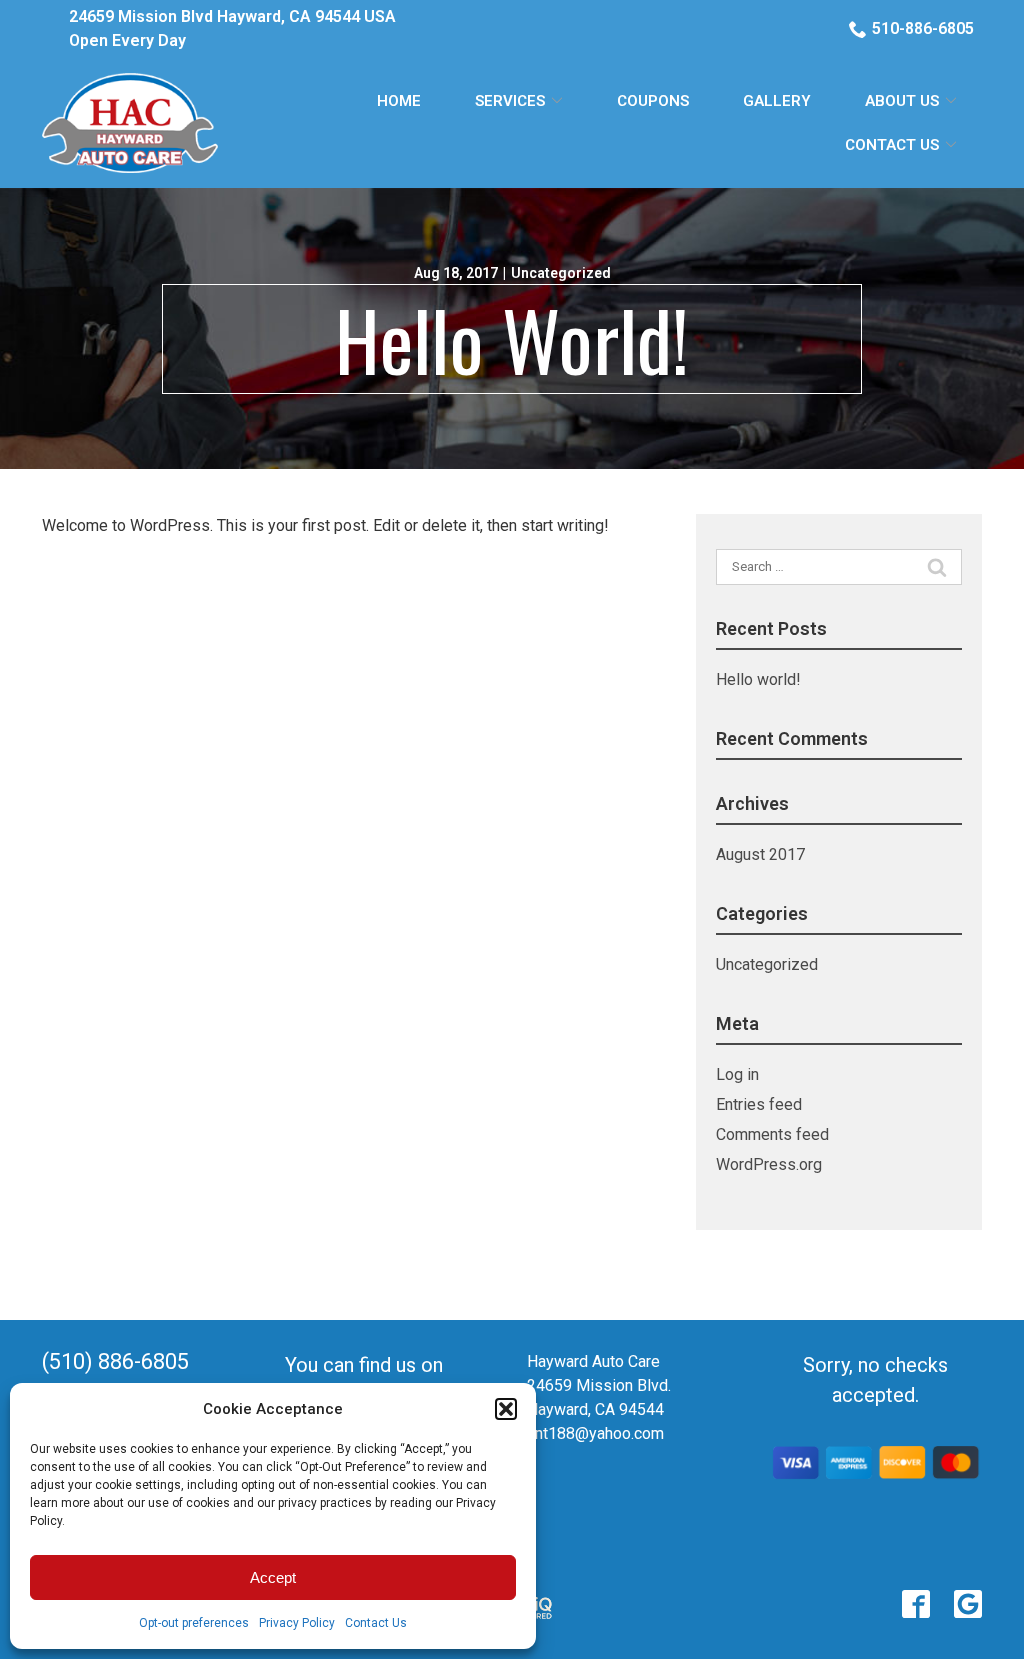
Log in (737, 1074)
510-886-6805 (923, 28)
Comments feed (772, 1134)
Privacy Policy (297, 1623)
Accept (273, 1577)
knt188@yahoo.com (595, 1433)
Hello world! (512, 339)
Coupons (653, 101)
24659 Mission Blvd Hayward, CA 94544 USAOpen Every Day (232, 28)
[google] (968, 1604)
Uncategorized (561, 273)
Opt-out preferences (194, 1623)
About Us (902, 101)
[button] (506, 1409)
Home (399, 101)
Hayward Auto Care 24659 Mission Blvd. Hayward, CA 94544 (599, 1385)
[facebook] (916, 1604)
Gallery (777, 101)
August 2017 (760, 854)
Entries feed (759, 1104)
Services (510, 101)
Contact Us (376, 1623)
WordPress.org (769, 1164)
